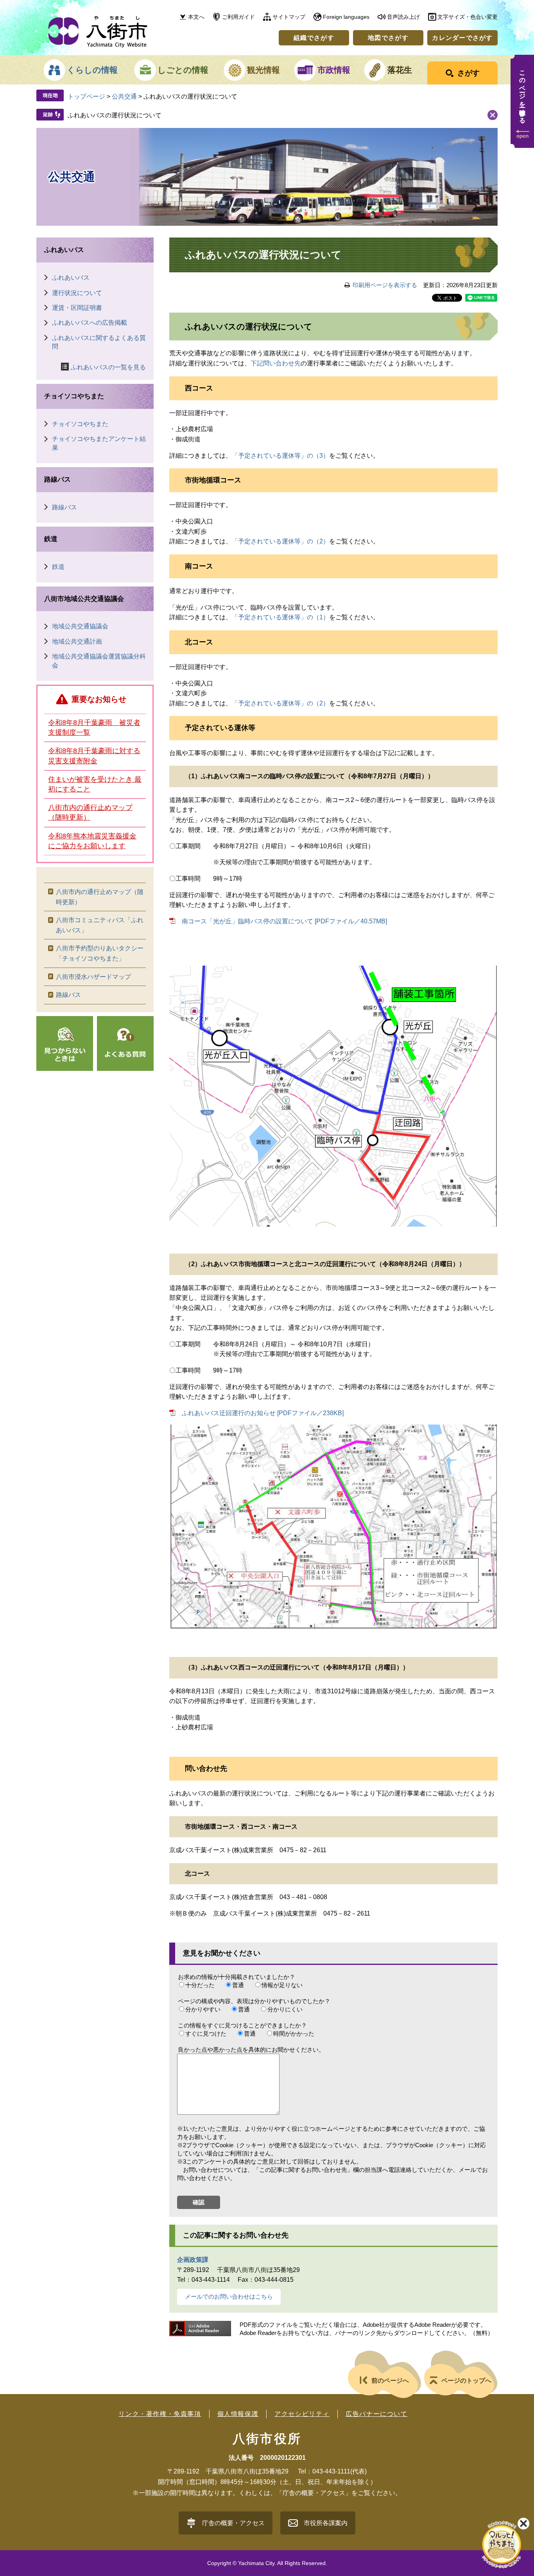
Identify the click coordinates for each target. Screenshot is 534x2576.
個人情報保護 (238, 2414)
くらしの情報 (92, 70)
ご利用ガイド (238, 17)
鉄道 (51, 539)
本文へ (196, 17)
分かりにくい (285, 2009)
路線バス (57, 479)
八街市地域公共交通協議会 (84, 599)
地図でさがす (388, 38)
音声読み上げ (403, 17)
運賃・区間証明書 (77, 308)
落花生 (400, 70)
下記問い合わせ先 (276, 363)
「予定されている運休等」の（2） (280, 541)
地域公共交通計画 (77, 641)
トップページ (86, 96)
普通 (238, 1985)
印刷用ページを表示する (385, 285)
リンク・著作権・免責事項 (160, 2414)
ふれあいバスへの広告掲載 (90, 323)
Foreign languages (346, 17)
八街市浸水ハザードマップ (93, 977)
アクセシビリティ (302, 2414)
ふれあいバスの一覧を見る (108, 367)
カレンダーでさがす (462, 38)
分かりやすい (203, 2009)
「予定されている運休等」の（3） (280, 456)
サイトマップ (289, 17)
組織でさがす (314, 38)
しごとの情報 (183, 70)
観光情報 (263, 70)
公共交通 (124, 96)
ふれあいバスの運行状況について (115, 115)
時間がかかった (294, 2034)
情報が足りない (282, 1985)
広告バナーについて (376, 2414)
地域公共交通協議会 (80, 626)
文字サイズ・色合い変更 (468, 17)
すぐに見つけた (206, 2034)
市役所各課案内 (326, 2523)
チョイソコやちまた (74, 396)
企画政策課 (193, 2260)
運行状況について (77, 293)
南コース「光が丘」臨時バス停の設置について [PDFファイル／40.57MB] (284, 921)
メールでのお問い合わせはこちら (229, 2296)
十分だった (200, 1985)
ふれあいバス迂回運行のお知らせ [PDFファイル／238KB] (263, 1413)
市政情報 (334, 70)
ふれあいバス (64, 250)
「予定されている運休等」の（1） (280, 617)
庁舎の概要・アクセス (233, 2523)
